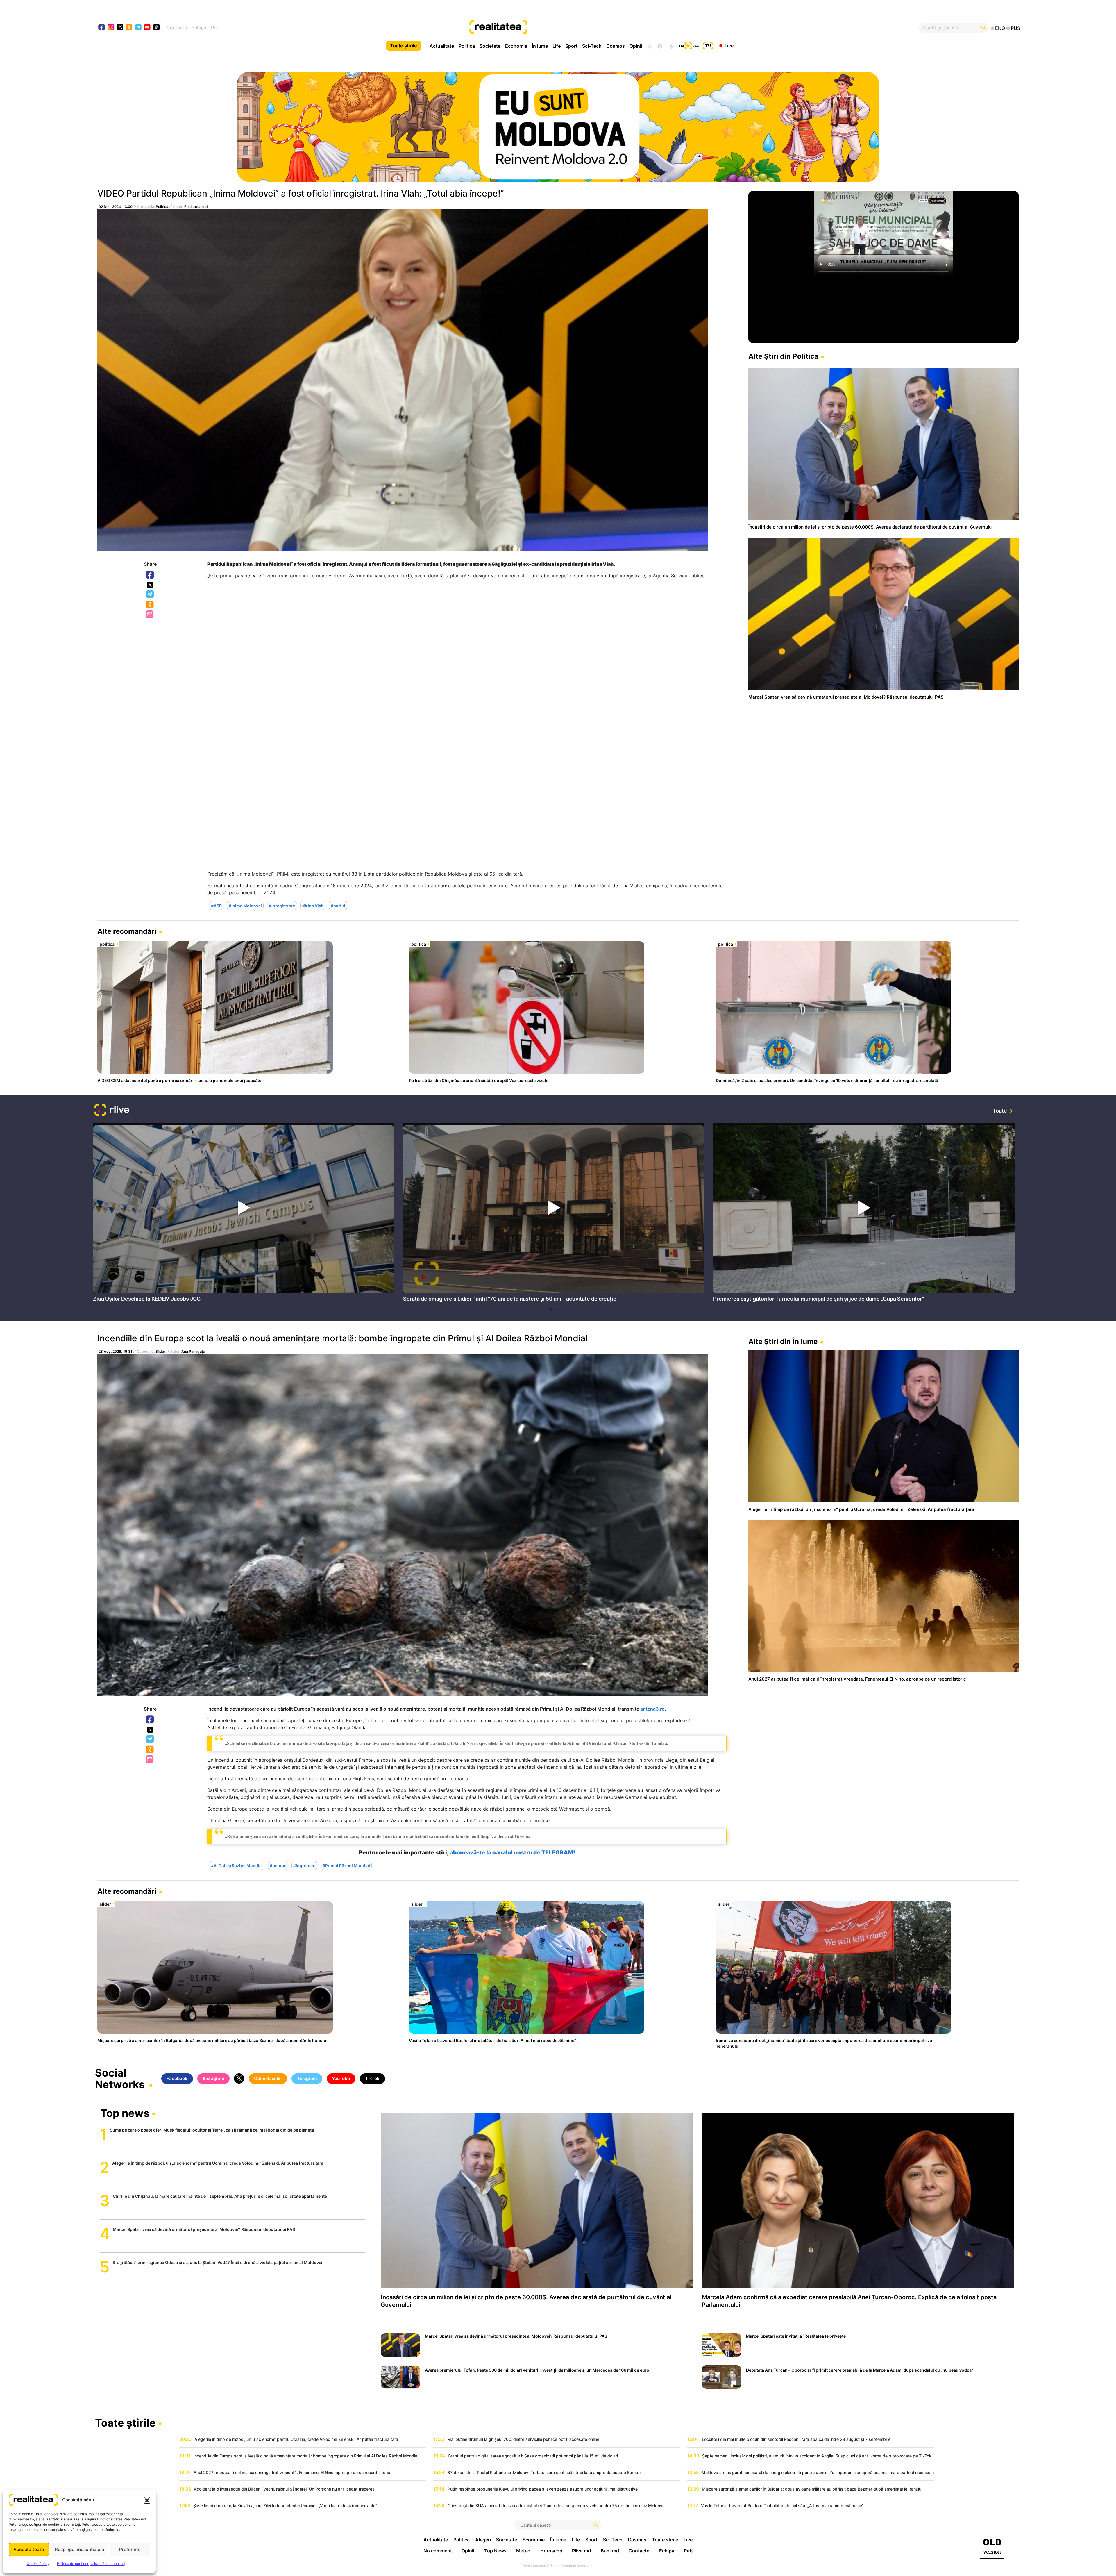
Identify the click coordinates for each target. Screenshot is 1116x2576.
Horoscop (551, 2551)
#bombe (278, 1865)
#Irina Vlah (313, 905)
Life (557, 46)
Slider (160, 1351)
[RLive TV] (112, 1111)
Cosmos (616, 46)
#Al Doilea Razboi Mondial (237, 1865)
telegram (138, 28)
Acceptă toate (29, 2549)
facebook (102, 28)
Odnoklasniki (150, 605)
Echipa (199, 28)
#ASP (216, 905)
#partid (338, 905)
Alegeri (483, 2540)
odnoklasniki (129, 28)
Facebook (150, 575)
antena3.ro (652, 1709)
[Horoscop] (649, 46)
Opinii (636, 46)
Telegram (150, 595)
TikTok (372, 2078)
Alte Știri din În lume (783, 1341)
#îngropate (304, 1865)
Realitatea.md (196, 207)
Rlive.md (581, 2551)
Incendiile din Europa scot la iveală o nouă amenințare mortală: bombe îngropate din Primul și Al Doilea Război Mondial (342, 1338)
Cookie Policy (38, 2564)
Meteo (523, 2551)
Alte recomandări (127, 931)
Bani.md (610, 2551)
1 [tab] (551, 1309)
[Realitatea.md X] (120, 27)
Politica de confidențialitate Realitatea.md (91, 2564)
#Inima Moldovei (245, 905)
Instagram (213, 2078)
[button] (147, 2500)
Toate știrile (404, 46)
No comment (438, 2551)
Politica (467, 46)
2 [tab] (557, 1309)
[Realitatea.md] (992, 2546)
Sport (571, 46)
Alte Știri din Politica (783, 356)
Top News (495, 2551)
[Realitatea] (604, 28)
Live (729, 45)
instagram (111, 28)
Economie (516, 46)
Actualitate (442, 46)
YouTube (341, 2078)
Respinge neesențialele (79, 2549)
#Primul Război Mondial (346, 1865)
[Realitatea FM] (689, 45)
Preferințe (130, 2549)
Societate (490, 46)
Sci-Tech (592, 46)
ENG (1000, 28)
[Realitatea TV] (708, 45)
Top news (125, 2114)
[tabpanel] (244, 1214)
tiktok (157, 28)
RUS (1015, 28)
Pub (215, 28)
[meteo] (671, 46)
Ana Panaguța (193, 1351)
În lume (540, 46)
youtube (147, 28)
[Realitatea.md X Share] (150, 585)
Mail (150, 615)
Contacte (177, 28)
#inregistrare (282, 905)
